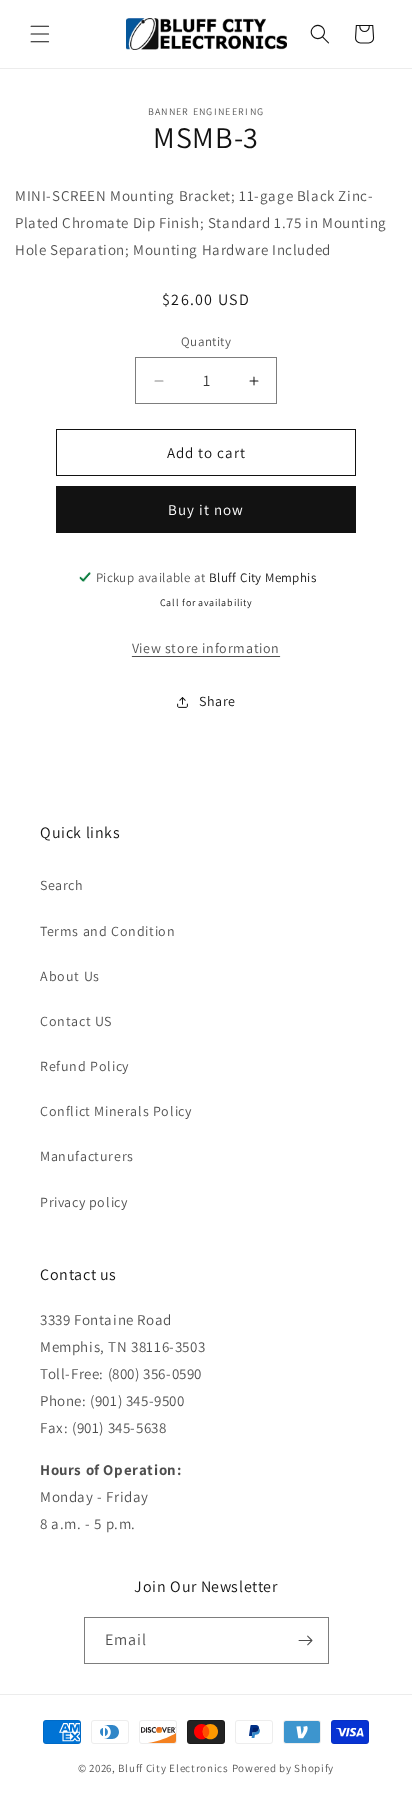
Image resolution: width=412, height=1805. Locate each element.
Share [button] (217, 701)
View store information (206, 648)
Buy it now (206, 509)
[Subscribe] (306, 1640)
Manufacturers (87, 1156)
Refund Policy (84, 1066)
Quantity (206, 341)
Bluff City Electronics (174, 1768)
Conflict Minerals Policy (115, 1111)
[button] (40, 34)
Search (62, 885)
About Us (70, 976)
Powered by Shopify (283, 1768)
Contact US (76, 1021)
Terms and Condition (107, 931)
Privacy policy (83, 1202)
